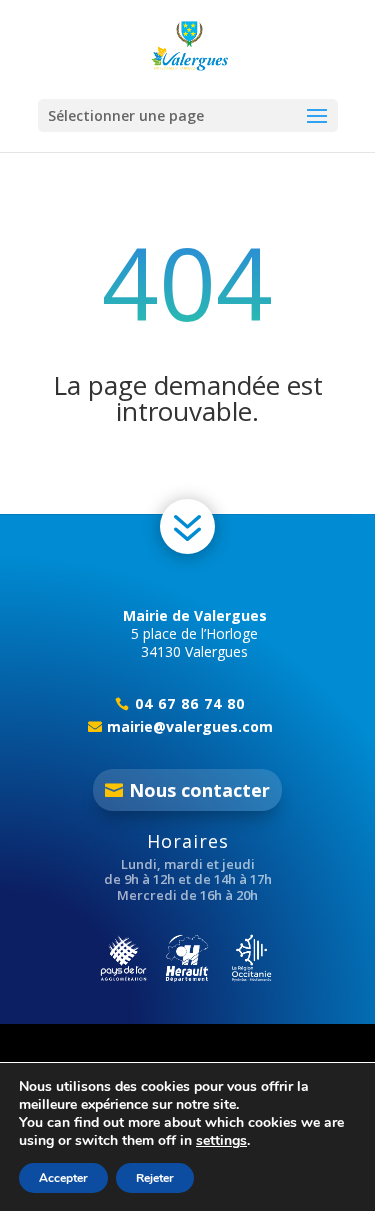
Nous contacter (199, 790)
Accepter (63, 1178)
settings (221, 1141)
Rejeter (155, 1178)
